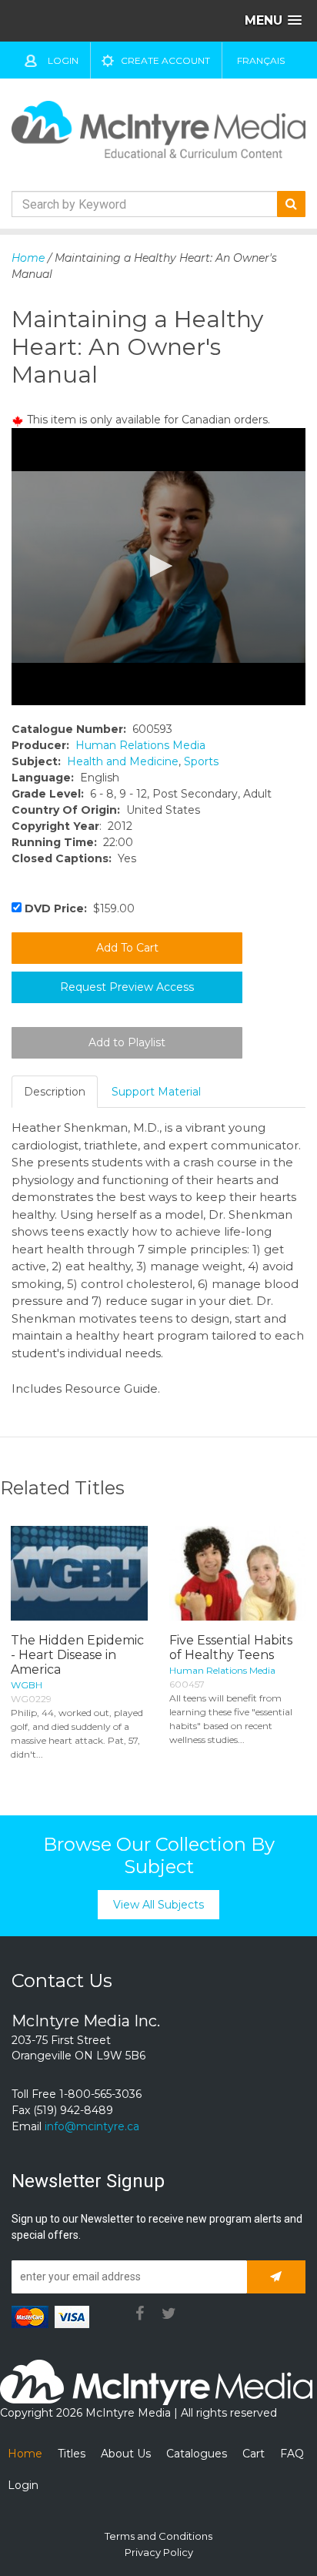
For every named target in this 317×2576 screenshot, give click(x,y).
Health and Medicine (123, 761)
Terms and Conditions (158, 2536)
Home (28, 258)
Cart (254, 2454)
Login (63, 60)
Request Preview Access (127, 987)
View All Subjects (158, 1905)
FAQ (292, 2454)
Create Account (165, 60)
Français (261, 60)
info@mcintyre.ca (92, 2126)
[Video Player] (158, 567)
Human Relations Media (140, 745)
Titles (72, 2454)
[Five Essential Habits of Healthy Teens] (238, 1573)
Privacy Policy (159, 2552)
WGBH (27, 1685)
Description (55, 1092)
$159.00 (80, 908)
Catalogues (197, 2454)
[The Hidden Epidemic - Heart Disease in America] (79, 1573)
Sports (201, 761)
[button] (158, 566)
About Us (126, 2454)
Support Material (156, 1092)
